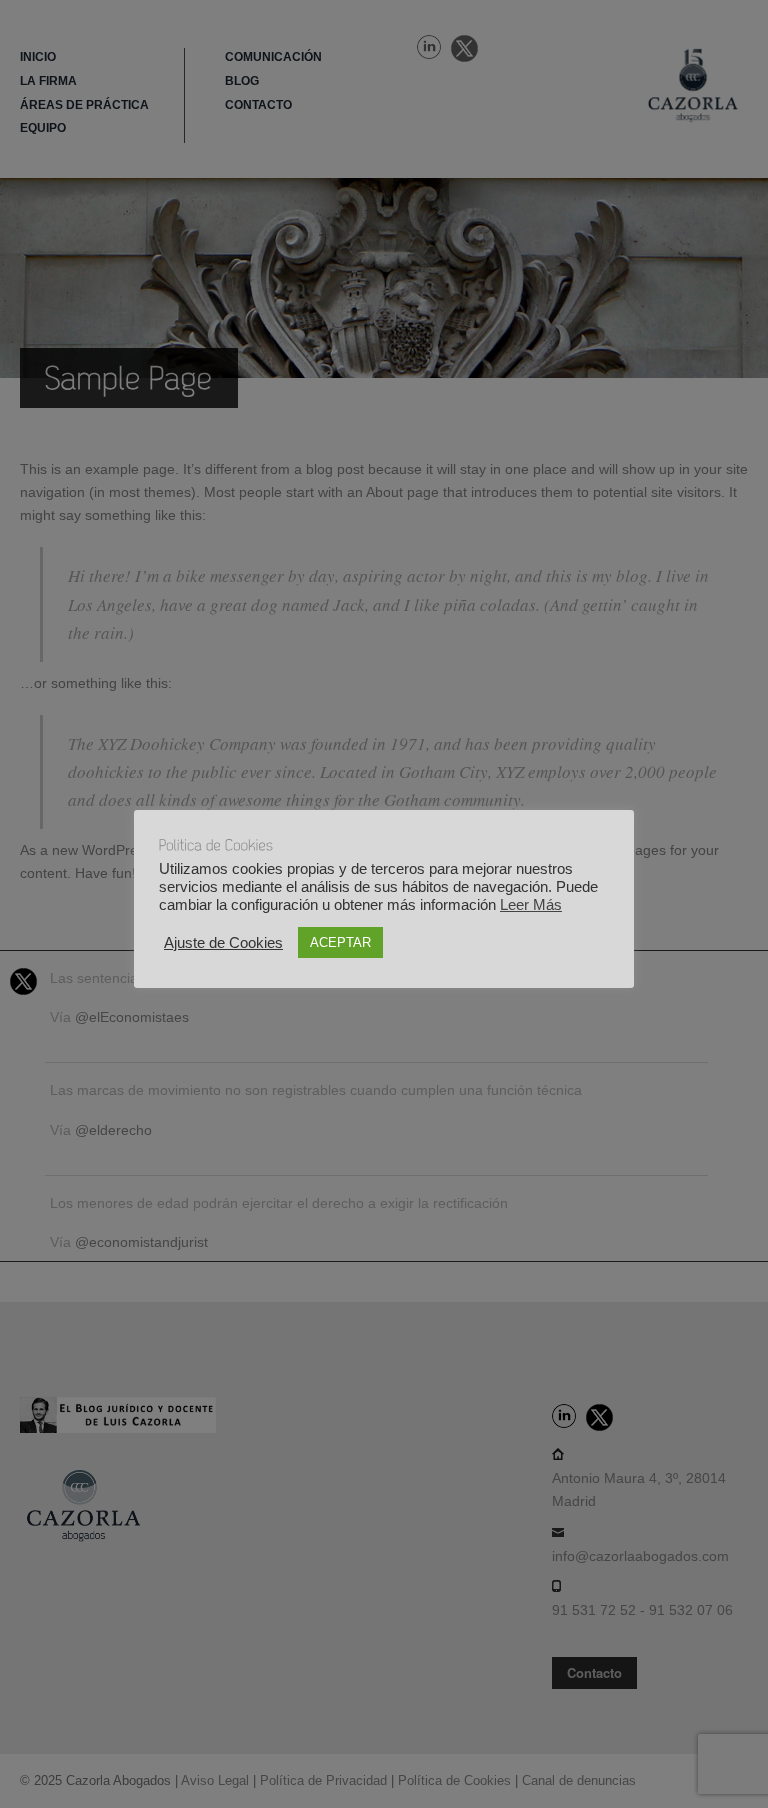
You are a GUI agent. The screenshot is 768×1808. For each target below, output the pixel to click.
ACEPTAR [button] (340, 942)
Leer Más (531, 905)
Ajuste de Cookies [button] (223, 943)
